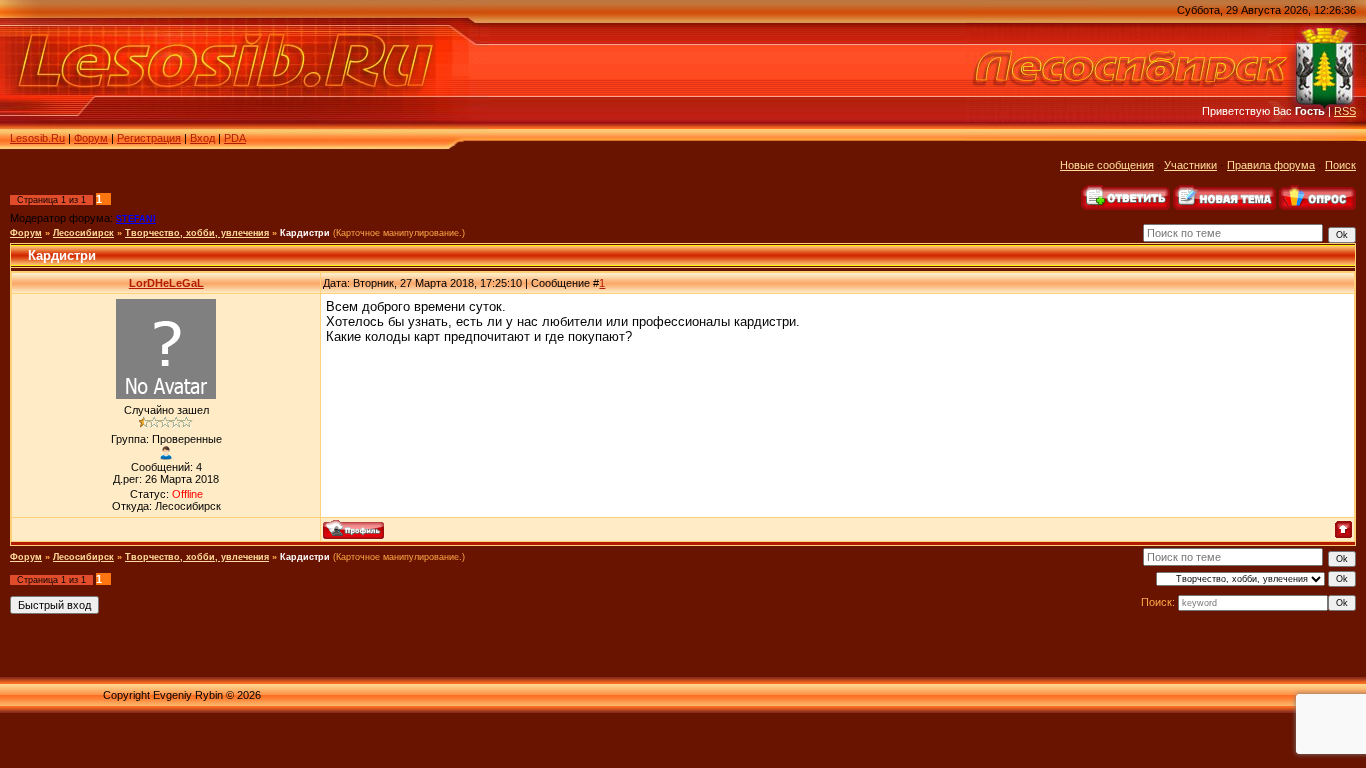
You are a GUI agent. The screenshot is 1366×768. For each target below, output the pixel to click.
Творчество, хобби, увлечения (197, 233)
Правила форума (1271, 165)
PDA (235, 138)
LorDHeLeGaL (166, 283)
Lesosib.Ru (37, 138)
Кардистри (305, 233)
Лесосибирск (83, 233)
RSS (1345, 111)
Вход (202, 138)
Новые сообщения (1107, 165)
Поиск (1340, 165)
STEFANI (136, 219)
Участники (1190, 165)
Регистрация (149, 138)
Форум (91, 138)
